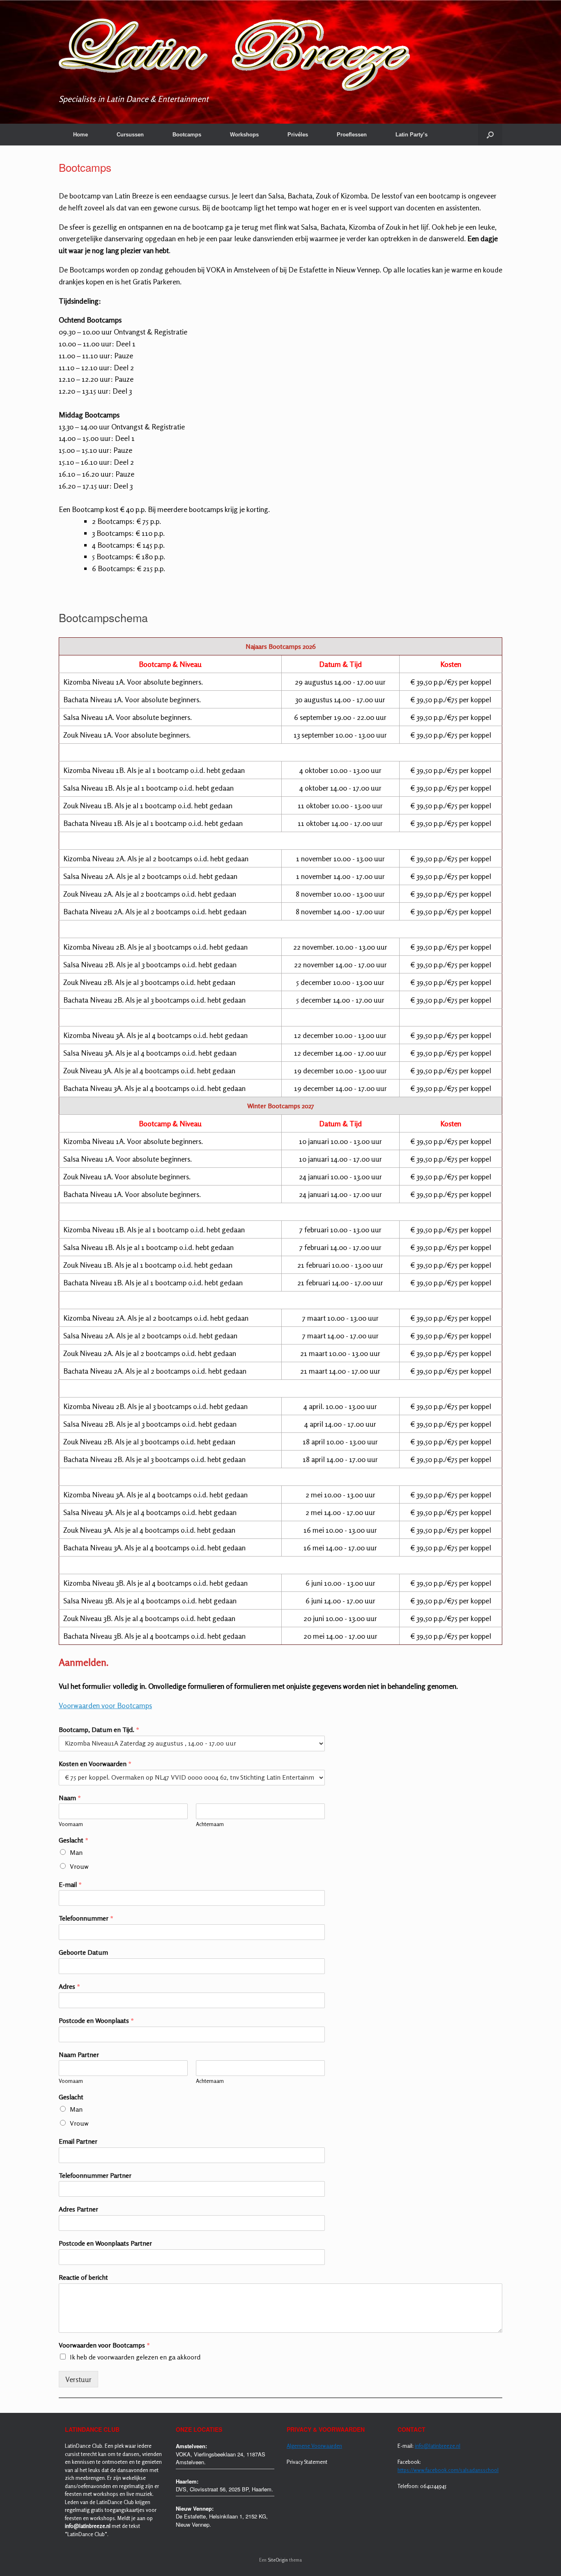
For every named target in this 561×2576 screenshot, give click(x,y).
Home (80, 135)
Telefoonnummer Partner (95, 2175)
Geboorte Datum (83, 1952)
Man (76, 1852)
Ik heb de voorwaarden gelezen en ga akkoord (135, 2357)
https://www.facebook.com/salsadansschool (448, 2470)
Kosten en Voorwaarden (95, 1764)
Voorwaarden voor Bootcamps (105, 1705)
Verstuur (78, 2379)
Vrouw (79, 1866)
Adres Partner (78, 2209)
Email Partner (78, 2141)
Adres (69, 1986)
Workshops (244, 135)
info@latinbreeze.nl (438, 2446)
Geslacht (74, 1840)
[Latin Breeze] (234, 55)
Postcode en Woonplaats (96, 2020)
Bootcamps (187, 135)
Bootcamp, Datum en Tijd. (99, 1730)
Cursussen (130, 135)
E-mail (70, 1884)
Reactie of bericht (83, 2277)
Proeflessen (352, 135)
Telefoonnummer (86, 1918)
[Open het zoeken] (490, 135)
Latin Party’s (412, 135)
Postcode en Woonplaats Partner (105, 2243)
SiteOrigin (278, 2560)
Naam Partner (79, 2055)
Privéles (298, 135)
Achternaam (210, 1824)
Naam (70, 1798)
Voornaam (71, 1824)
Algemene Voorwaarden (314, 2446)
